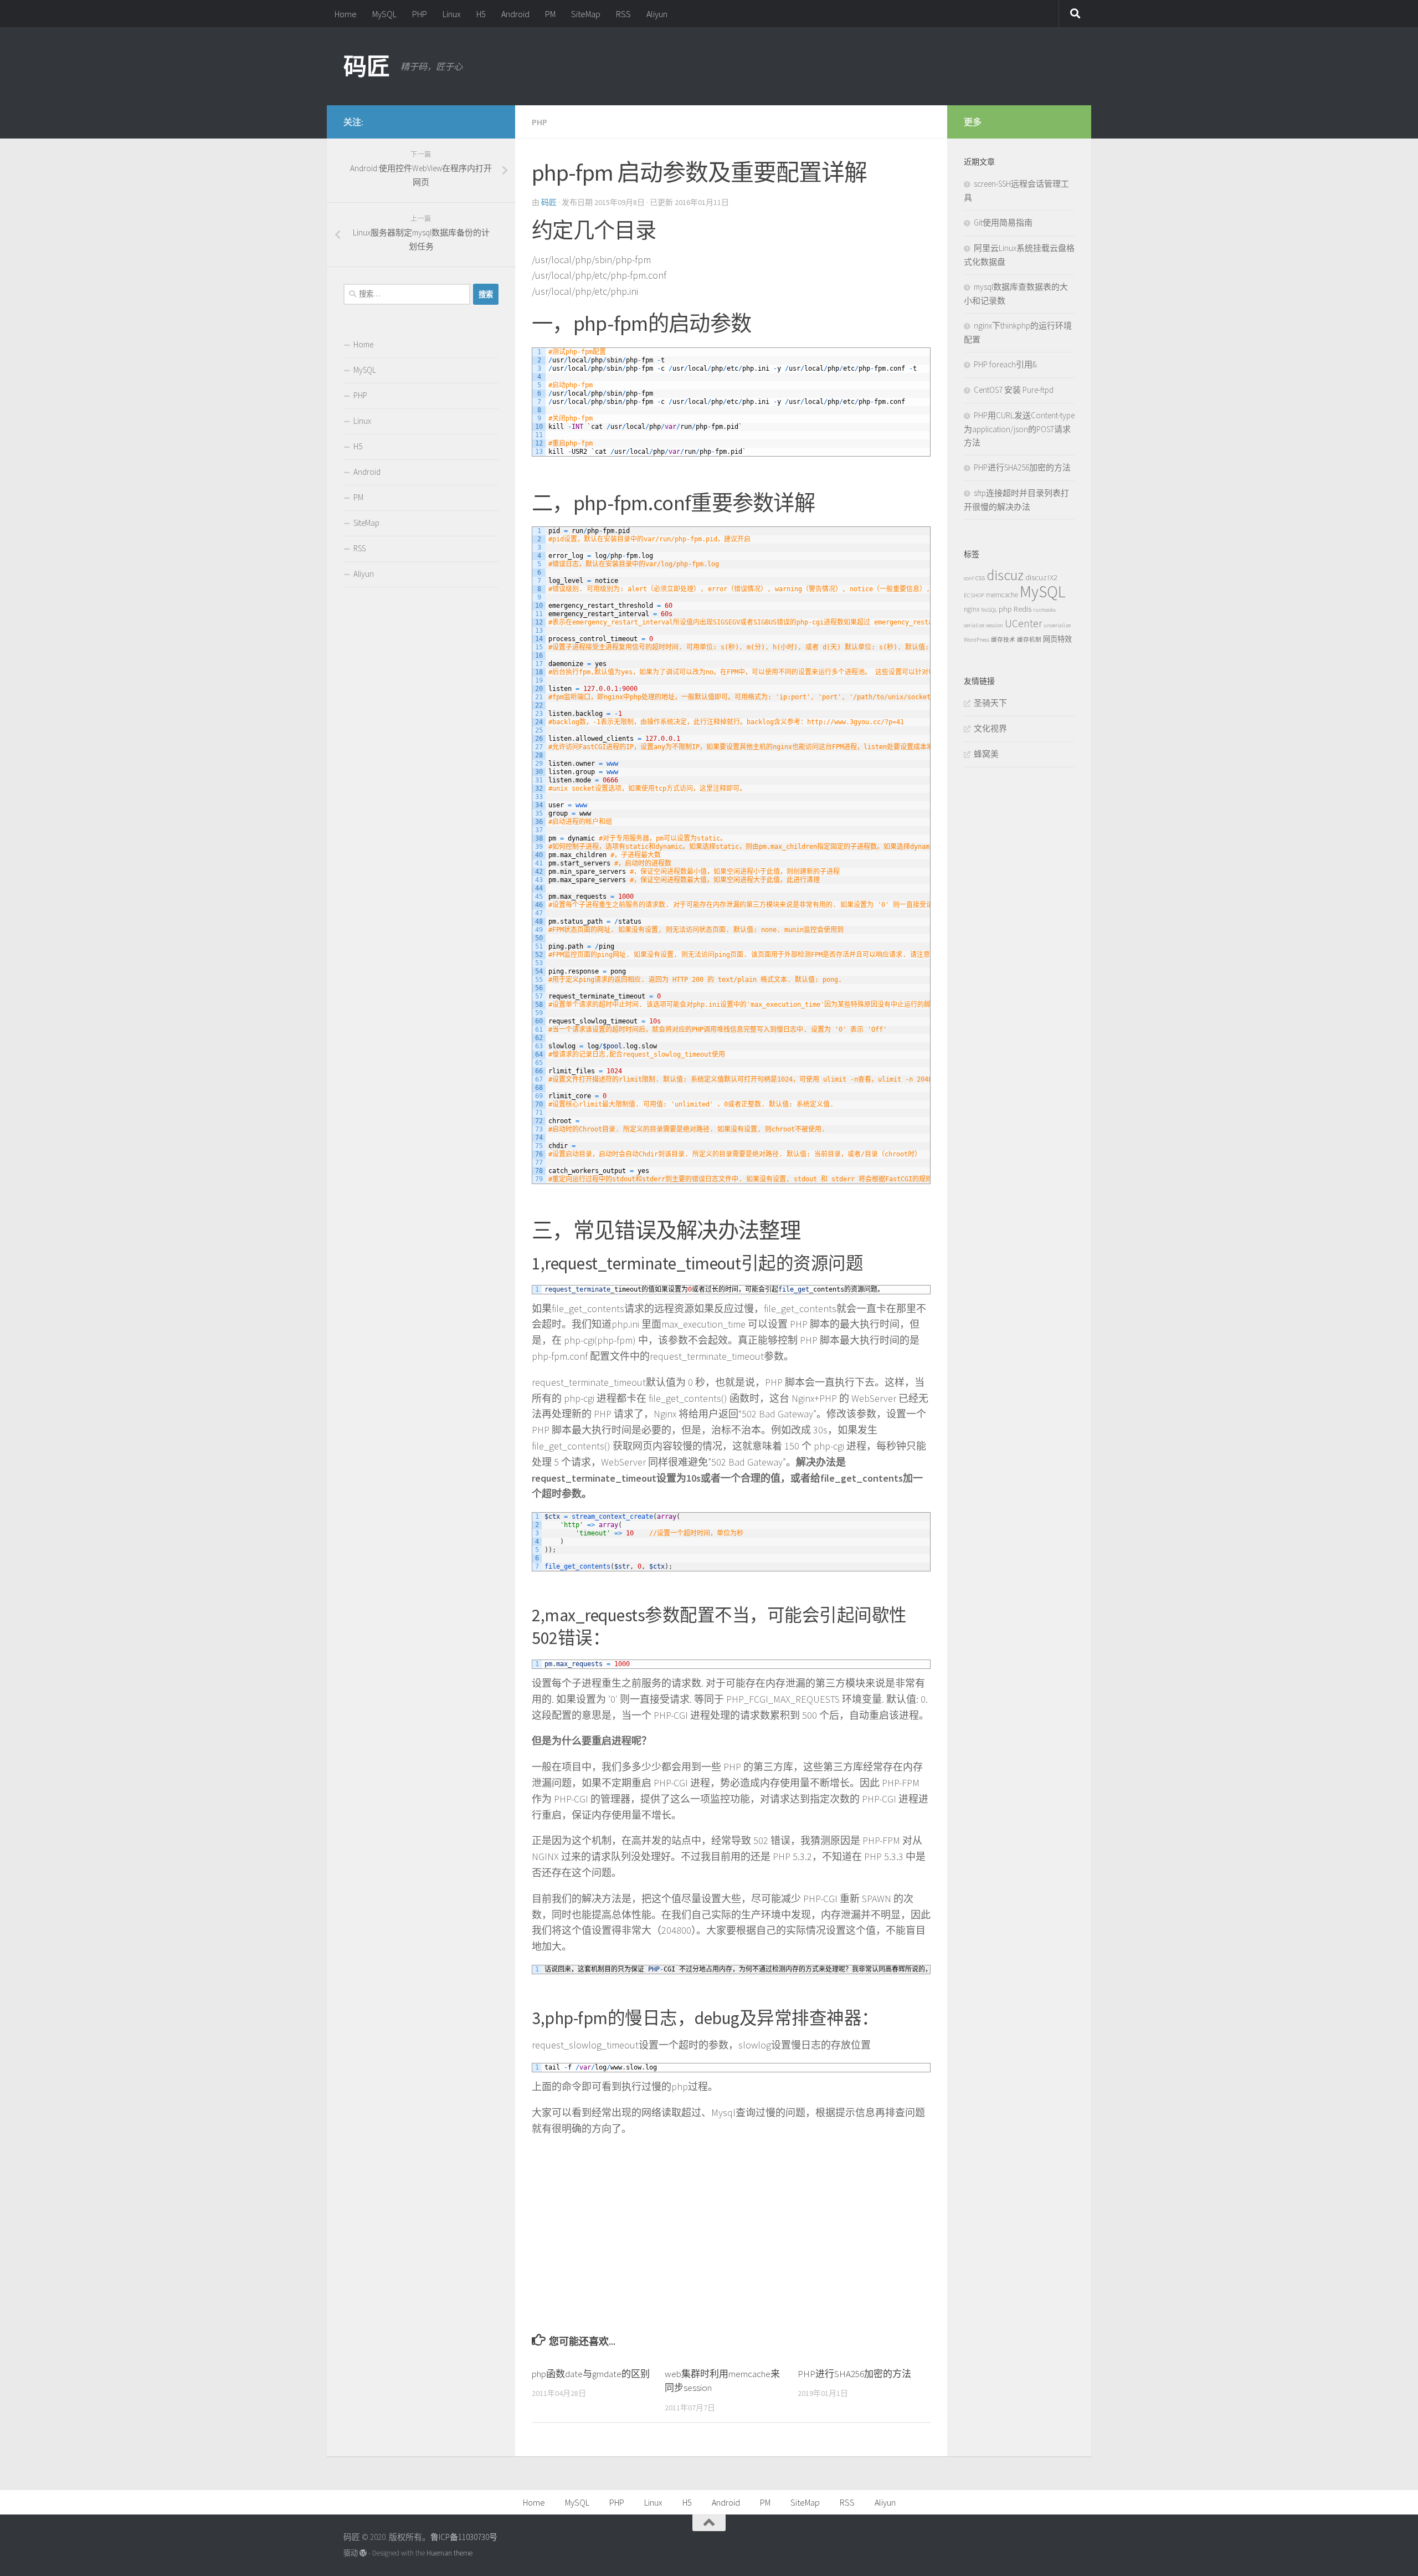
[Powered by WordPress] (363, 2553)
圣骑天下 (990, 703)
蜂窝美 (986, 754)
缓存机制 (1029, 640)
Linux (452, 14)
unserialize (1057, 625)
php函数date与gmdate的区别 (591, 2374)
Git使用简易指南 (1003, 222)
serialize (974, 625)
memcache (1002, 595)
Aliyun (657, 14)
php (1005, 609)
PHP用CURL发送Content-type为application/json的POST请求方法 (1019, 429)
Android (515, 14)
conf (969, 578)
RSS (623, 14)
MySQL (384, 14)
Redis (1023, 609)
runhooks (1044, 610)
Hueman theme (449, 2553)
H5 (481, 14)
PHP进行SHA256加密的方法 (854, 2374)
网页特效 (1057, 639)
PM (550, 14)
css (980, 578)
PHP (420, 14)
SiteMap (586, 14)
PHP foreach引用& (1005, 364)
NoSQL (989, 610)
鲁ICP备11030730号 (464, 2537)
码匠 (366, 66)
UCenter (1023, 623)
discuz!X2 (1041, 577)
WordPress (977, 640)
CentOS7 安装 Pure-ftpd (1014, 390)
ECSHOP (974, 595)
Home (346, 14)
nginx (972, 609)
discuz (1005, 575)
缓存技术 (1003, 640)
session (995, 625)
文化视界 (990, 728)
